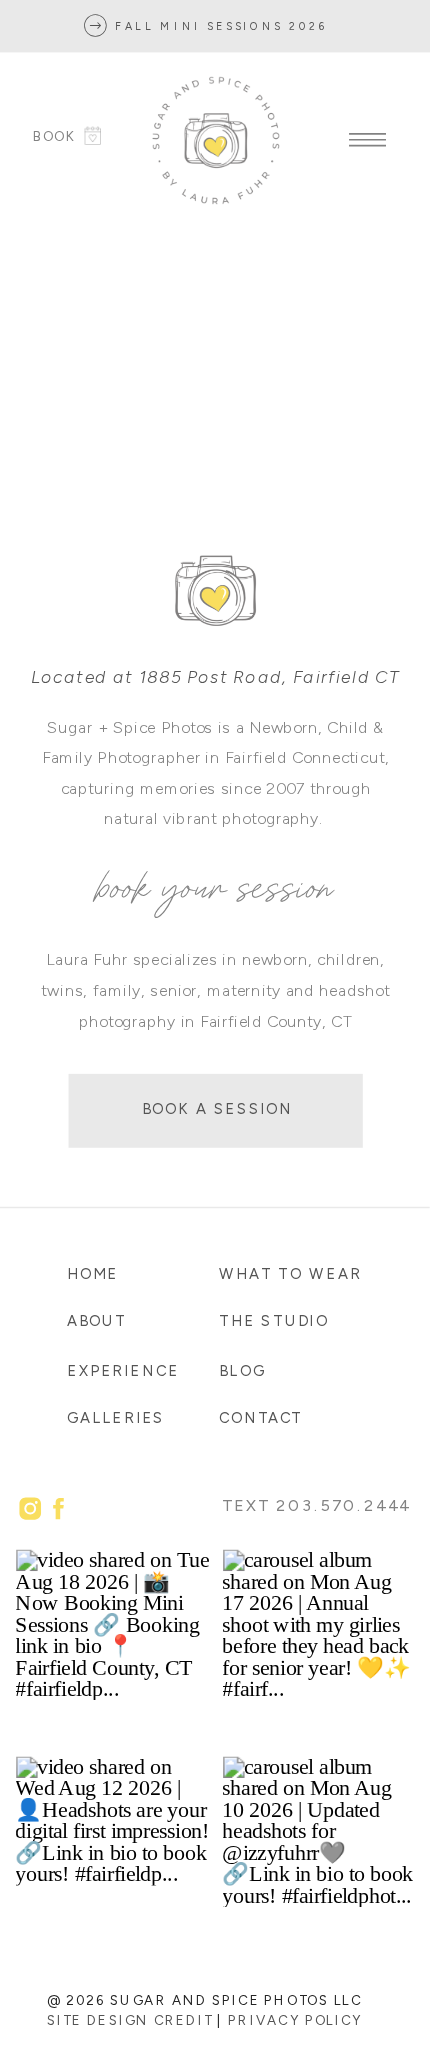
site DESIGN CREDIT (129, 2020)
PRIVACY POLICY (295, 2020)
